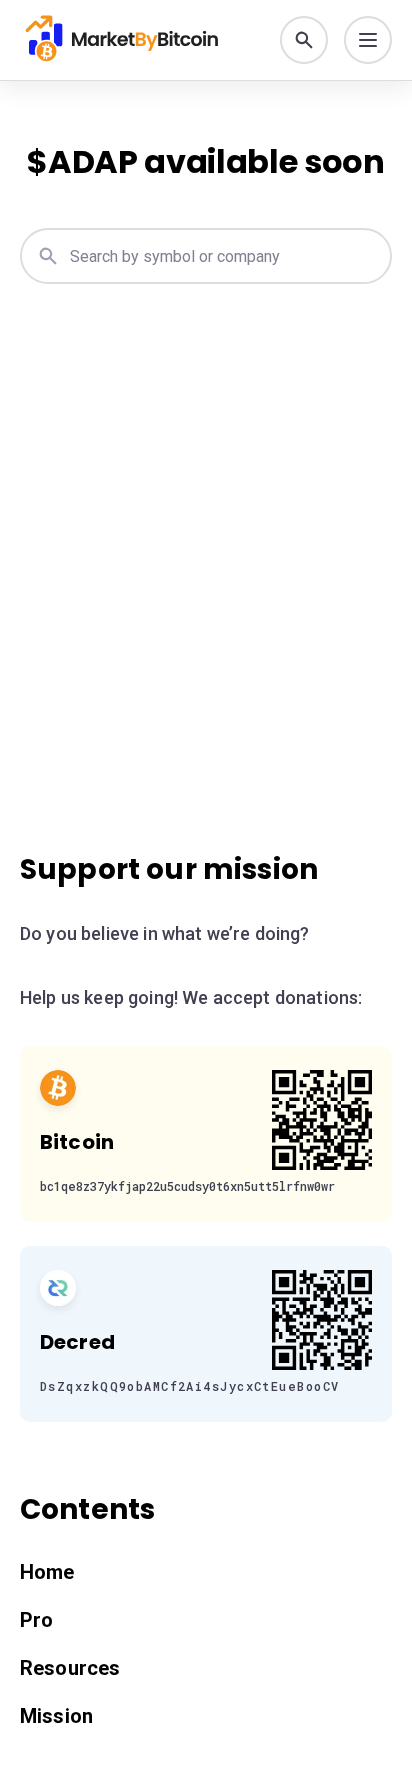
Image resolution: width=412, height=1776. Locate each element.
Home (47, 1572)
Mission (56, 1716)
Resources (70, 1668)
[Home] (132, 40)
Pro (36, 1620)
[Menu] (368, 40)
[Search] (304, 40)
